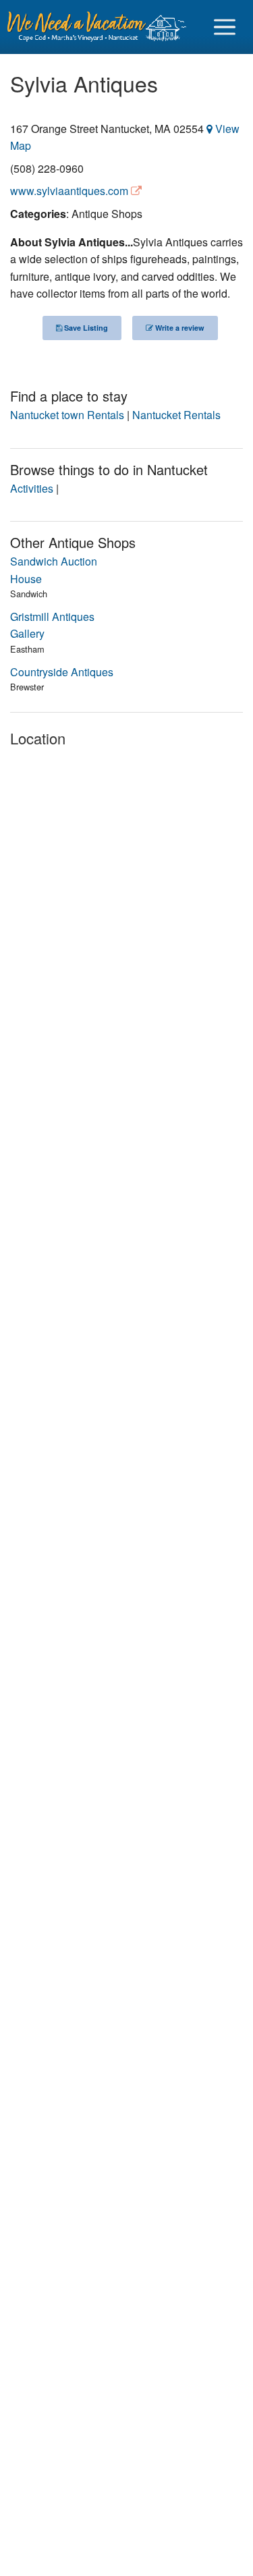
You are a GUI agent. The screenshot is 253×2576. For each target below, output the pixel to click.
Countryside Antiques (62, 672)
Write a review (179, 328)
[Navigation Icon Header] (225, 27)
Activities (32, 488)
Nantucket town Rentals (67, 415)
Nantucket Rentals (176, 415)
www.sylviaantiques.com (69, 191)
